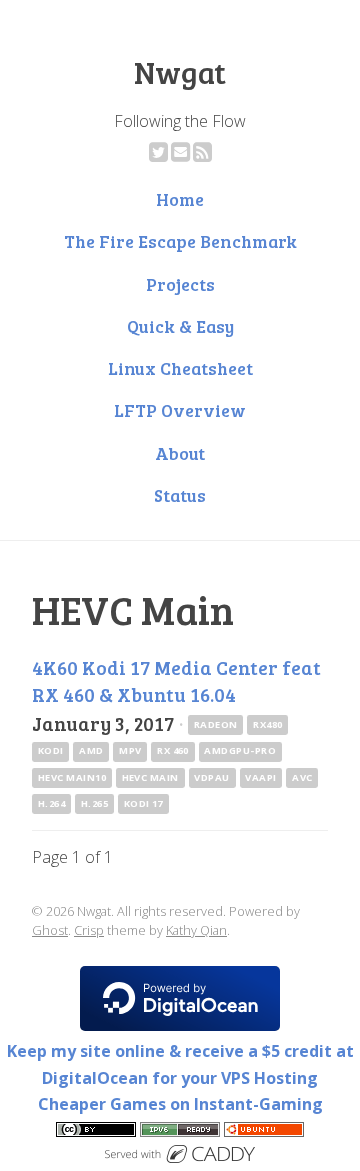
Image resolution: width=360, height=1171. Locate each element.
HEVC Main (150, 777)
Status (180, 495)
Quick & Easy (180, 326)
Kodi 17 (143, 803)
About (180, 453)
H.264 (51, 803)
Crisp (89, 930)
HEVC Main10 (72, 777)
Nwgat (180, 72)
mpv (130, 750)
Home (180, 199)
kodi (51, 750)
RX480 (267, 724)
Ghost (50, 930)
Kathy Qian (196, 930)
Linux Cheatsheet (180, 368)
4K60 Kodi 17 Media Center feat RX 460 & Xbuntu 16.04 (176, 680)
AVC (302, 777)
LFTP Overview (180, 410)
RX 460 (173, 750)
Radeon (216, 724)
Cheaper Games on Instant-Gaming (180, 1104)
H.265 (94, 803)
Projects (180, 284)
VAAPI (260, 777)
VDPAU (211, 777)
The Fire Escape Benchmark (180, 241)
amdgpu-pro (240, 750)
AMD (91, 750)
